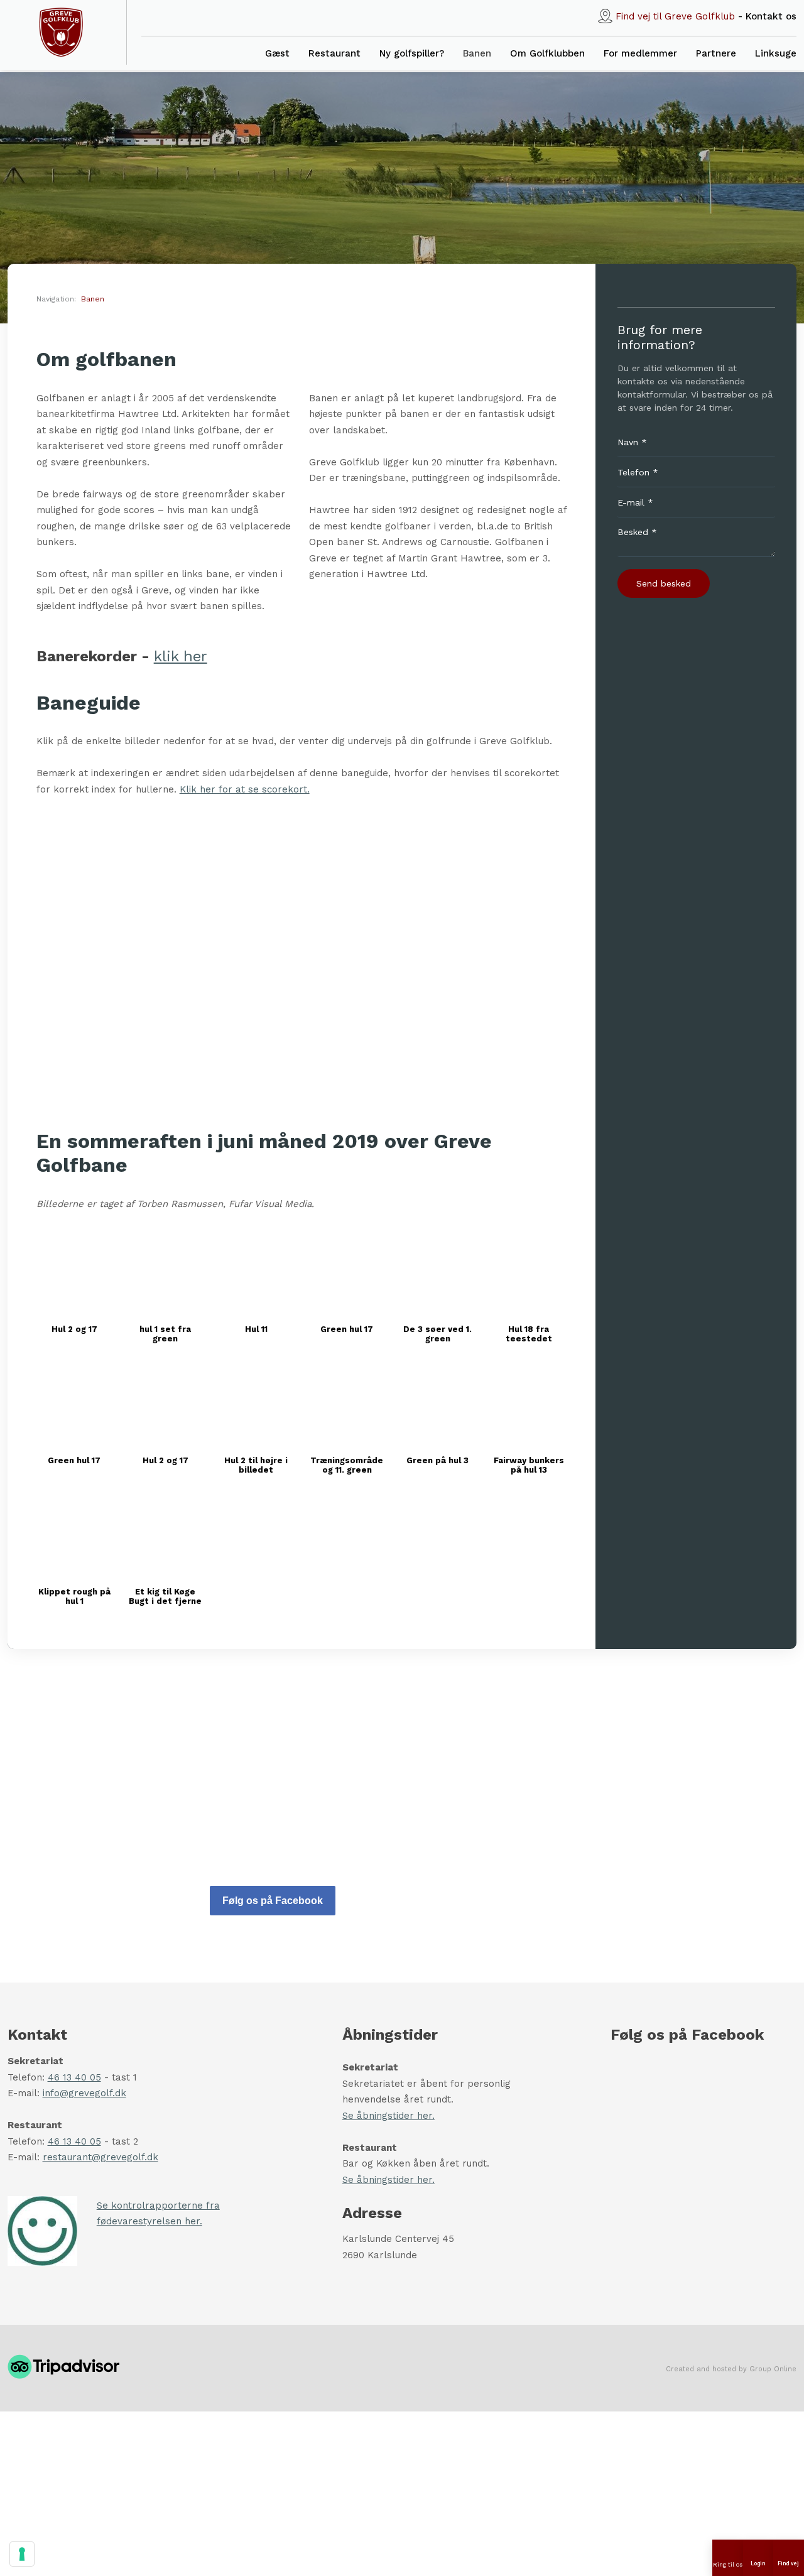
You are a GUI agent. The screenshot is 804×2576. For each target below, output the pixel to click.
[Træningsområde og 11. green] (347, 1404)
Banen (477, 53)
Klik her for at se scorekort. (245, 789)
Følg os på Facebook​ (273, 1901)
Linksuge (776, 53)
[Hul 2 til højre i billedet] (256, 1404)
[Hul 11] (256, 1272)
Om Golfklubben (547, 53)
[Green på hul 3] (438, 1404)
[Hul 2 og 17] (75, 1272)
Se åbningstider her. (388, 2116)
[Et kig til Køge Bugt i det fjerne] (165, 1535)
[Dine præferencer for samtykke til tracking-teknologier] (22, 2554)
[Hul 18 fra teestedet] (529, 1272)
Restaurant (334, 53)
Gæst (277, 53)
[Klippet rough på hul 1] (75, 1535)
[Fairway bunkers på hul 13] (529, 1404)
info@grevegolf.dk (84, 2093)
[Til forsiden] (62, 32)
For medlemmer (640, 53)
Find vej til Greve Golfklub (675, 16)
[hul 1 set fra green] (165, 1272)
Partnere (716, 53)
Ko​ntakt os (771, 16)
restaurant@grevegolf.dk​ (100, 2157)
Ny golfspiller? (412, 53)
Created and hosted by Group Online (731, 2369)
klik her (181, 656)
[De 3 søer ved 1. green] (438, 1272)
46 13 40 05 (74, 2077)
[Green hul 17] (347, 1272)
